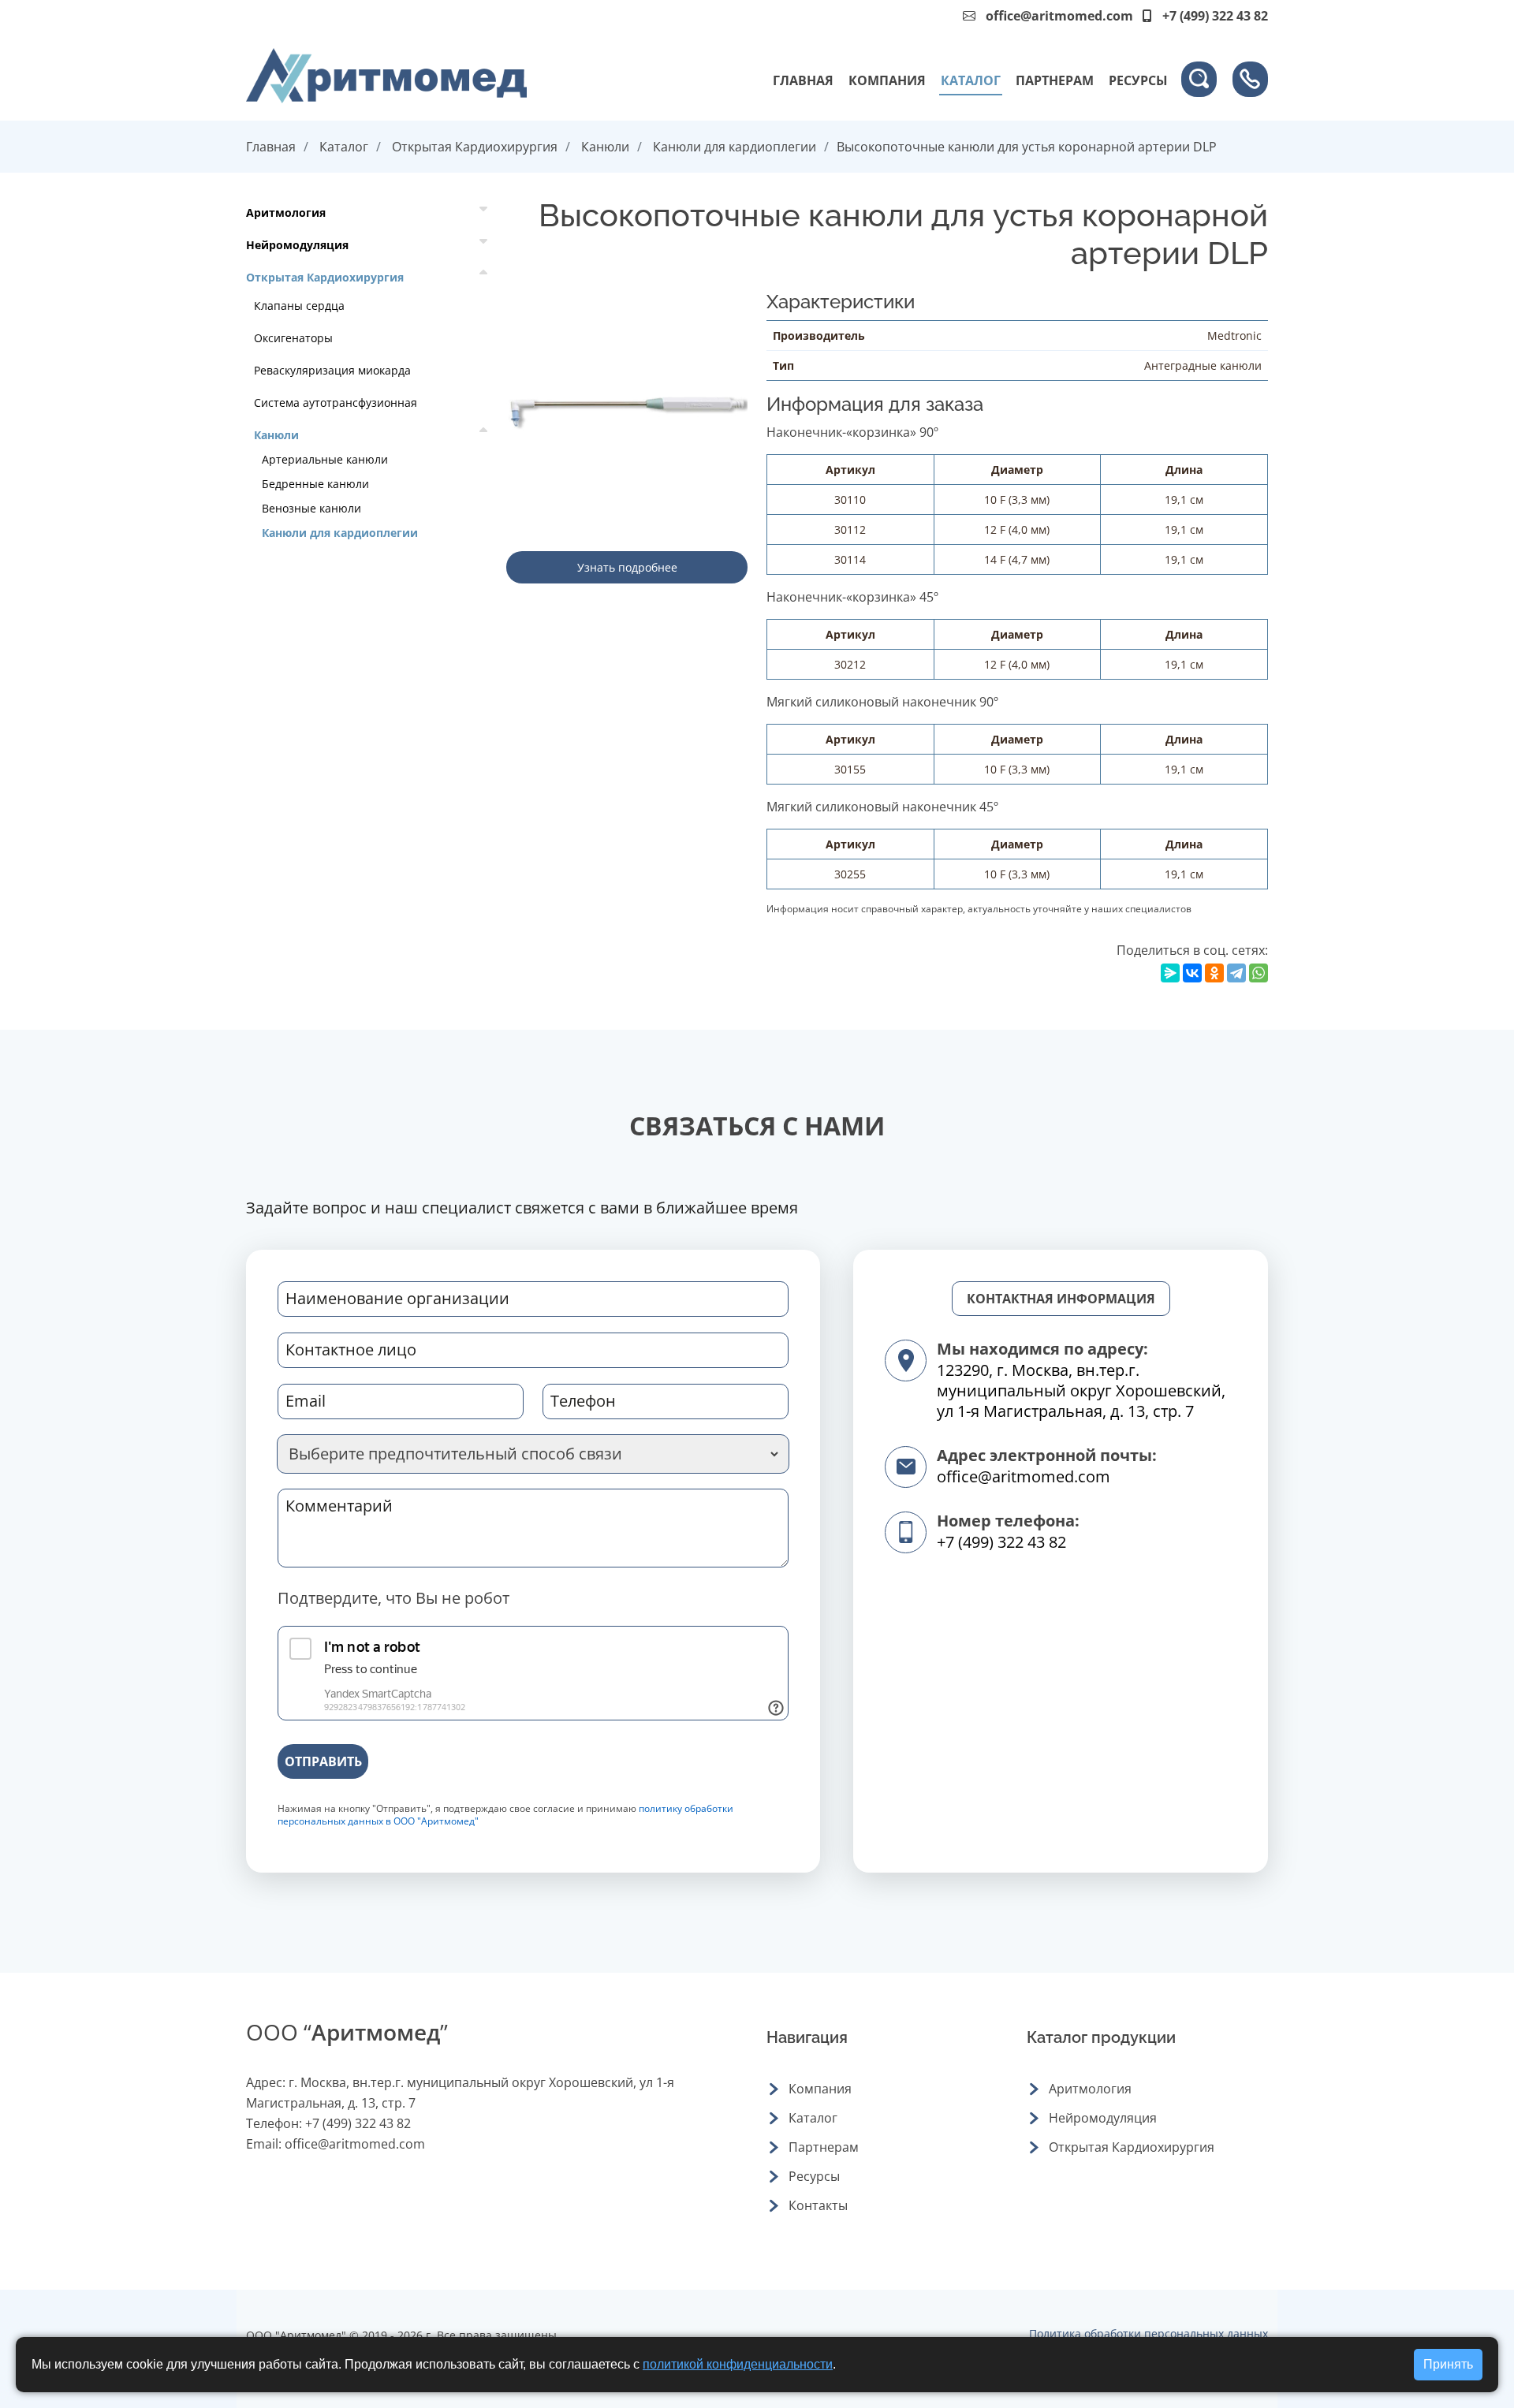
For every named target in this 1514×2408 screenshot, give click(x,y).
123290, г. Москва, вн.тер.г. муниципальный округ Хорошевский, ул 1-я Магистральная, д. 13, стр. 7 (1081, 1390)
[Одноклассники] (1214, 973)
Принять (1448, 2364)
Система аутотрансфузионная (336, 403)
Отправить (323, 1761)
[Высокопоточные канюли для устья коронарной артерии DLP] (627, 410)
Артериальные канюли (325, 459)
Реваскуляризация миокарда (332, 370)
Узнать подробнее (627, 567)
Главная (803, 80)
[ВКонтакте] (1192, 973)
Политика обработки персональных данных (1149, 2333)
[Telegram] (1236, 973)
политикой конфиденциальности (738, 2364)
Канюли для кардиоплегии (735, 147)
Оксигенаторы (293, 338)
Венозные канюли (311, 508)
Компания (887, 80)
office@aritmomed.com (1059, 16)
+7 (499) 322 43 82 (1001, 1542)
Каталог (971, 80)
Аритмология (286, 212)
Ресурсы (1138, 80)
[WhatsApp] (1259, 973)
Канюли (605, 147)
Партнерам (1055, 80)
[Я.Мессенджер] (1170, 973)
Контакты (818, 2205)
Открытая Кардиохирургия (475, 147)
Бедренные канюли (315, 484)
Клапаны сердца (299, 306)
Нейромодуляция (297, 245)
